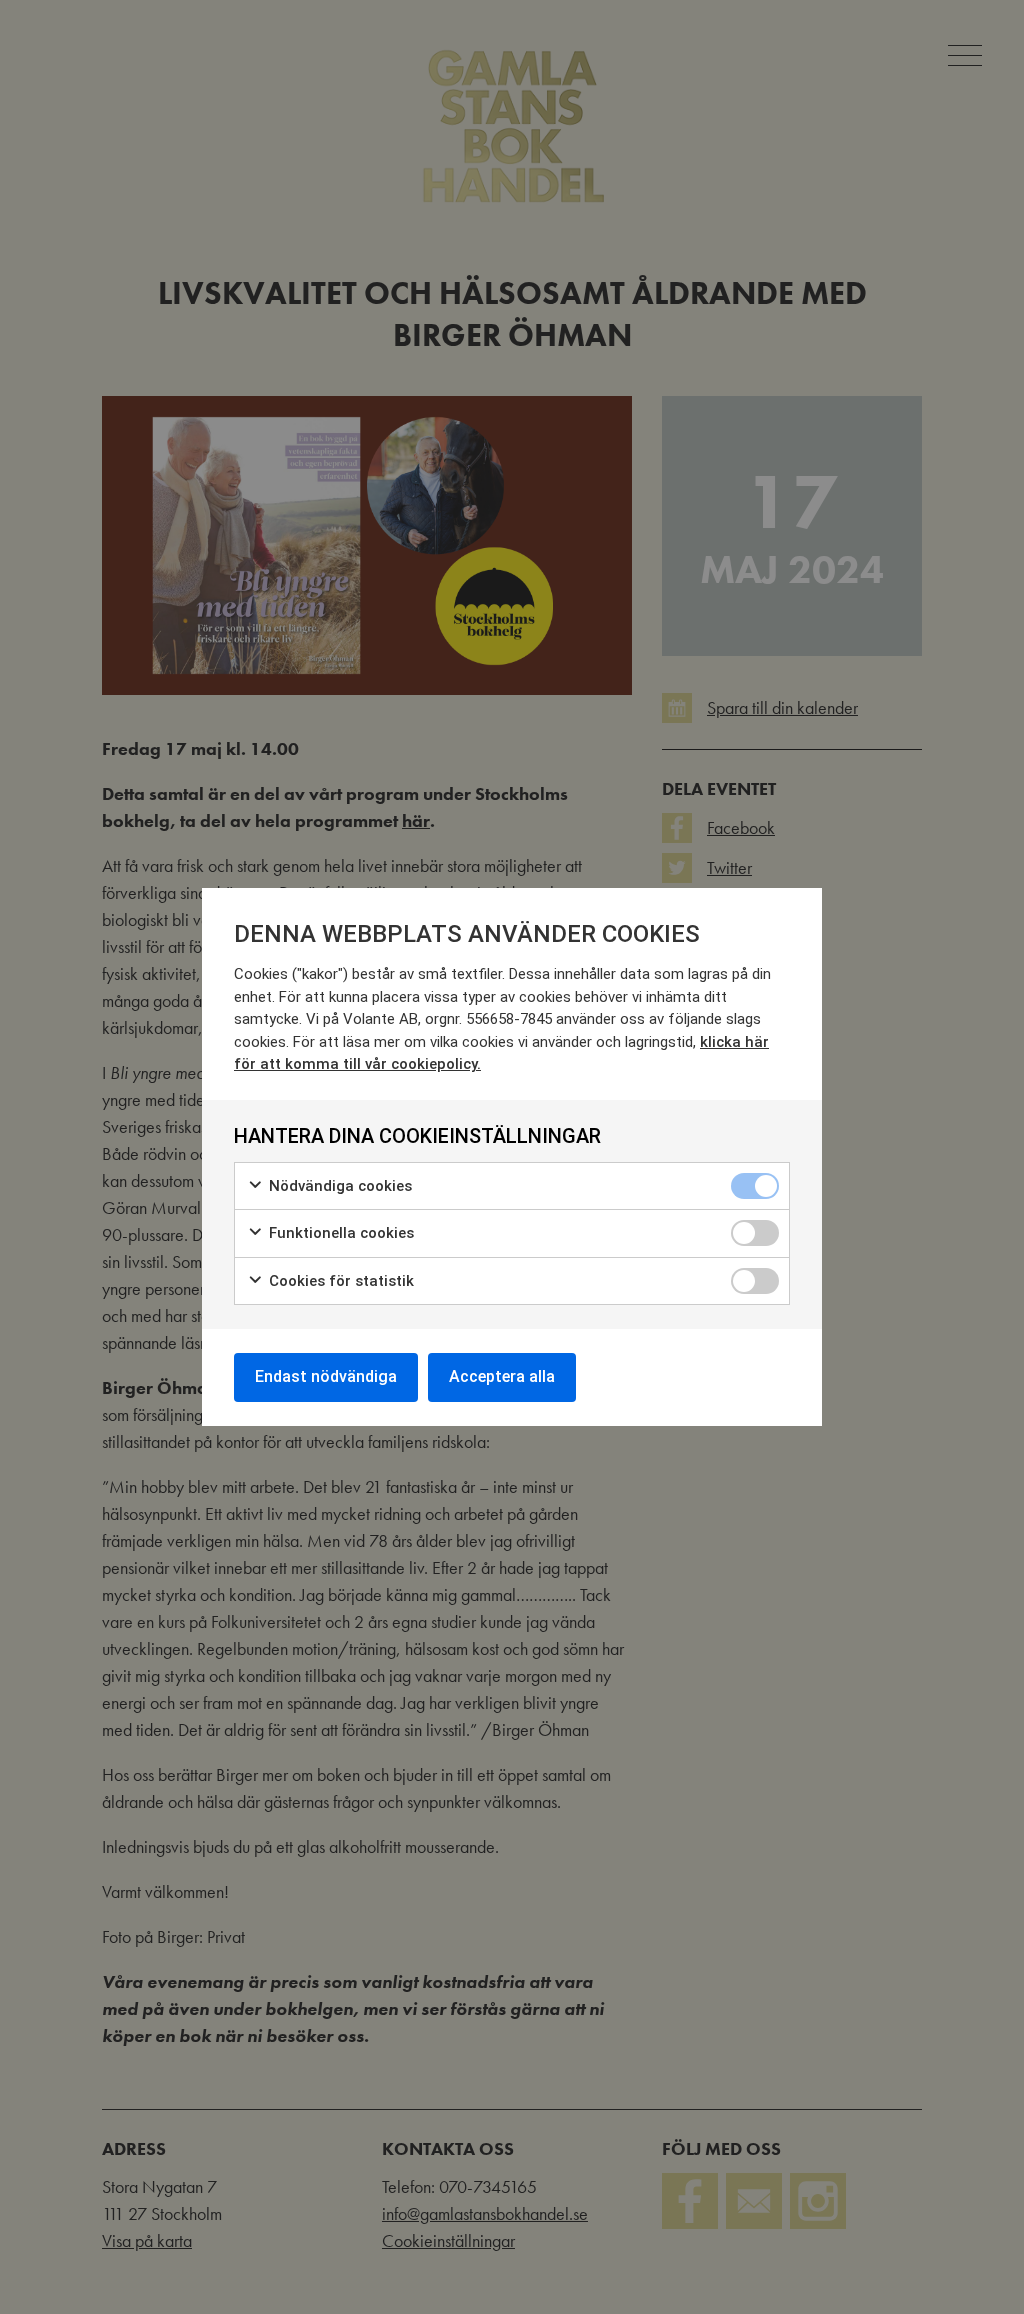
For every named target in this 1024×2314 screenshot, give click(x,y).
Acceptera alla (502, 1376)
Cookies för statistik (339, 1281)
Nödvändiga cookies (338, 1186)
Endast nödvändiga (326, 1376)
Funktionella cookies (339, 1233)
